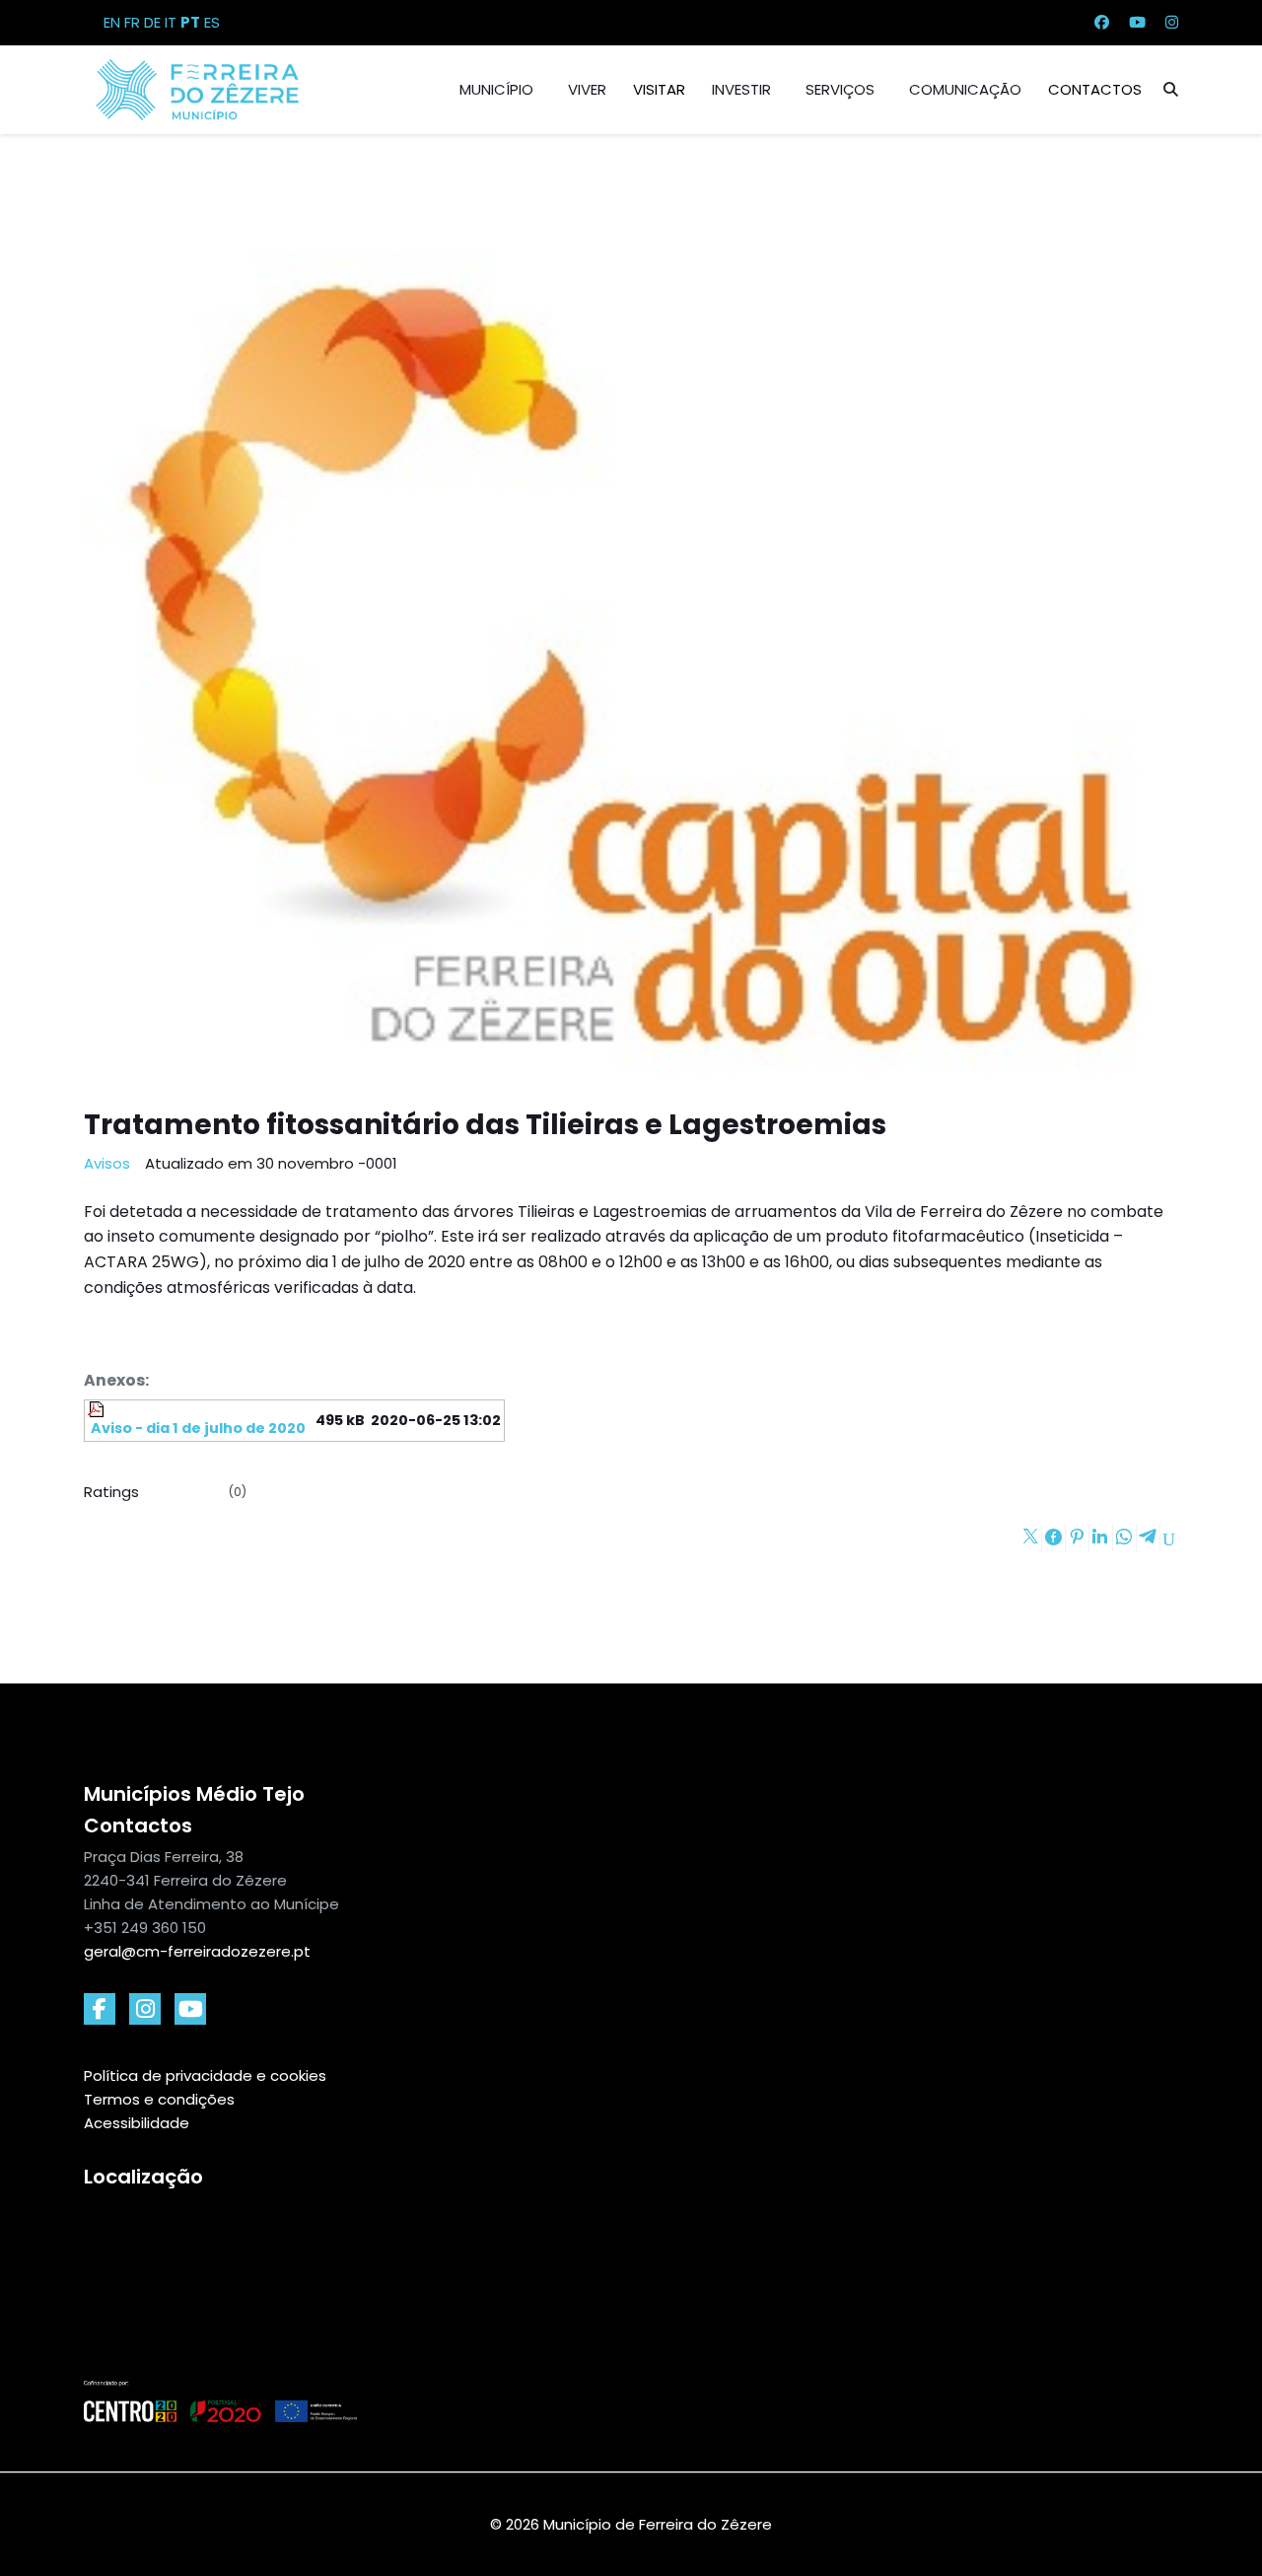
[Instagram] (1172, 22)
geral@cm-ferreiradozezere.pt (197, 1951)
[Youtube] (1137, 22)
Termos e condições (159, 2099)
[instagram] (145, 2009)
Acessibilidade (137, 2123)
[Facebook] (1102, 22)
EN (112, 22)
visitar (659, 89)
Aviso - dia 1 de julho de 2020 (197, 1428)
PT (190, 22)
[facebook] (100, 2009)
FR (132, 22)
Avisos (107, 1163)
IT (171, 22)
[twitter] (190, 2009)
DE (152, 22)
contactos (1095, 89)
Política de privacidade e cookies (205, 2075)
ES (212, 22)
